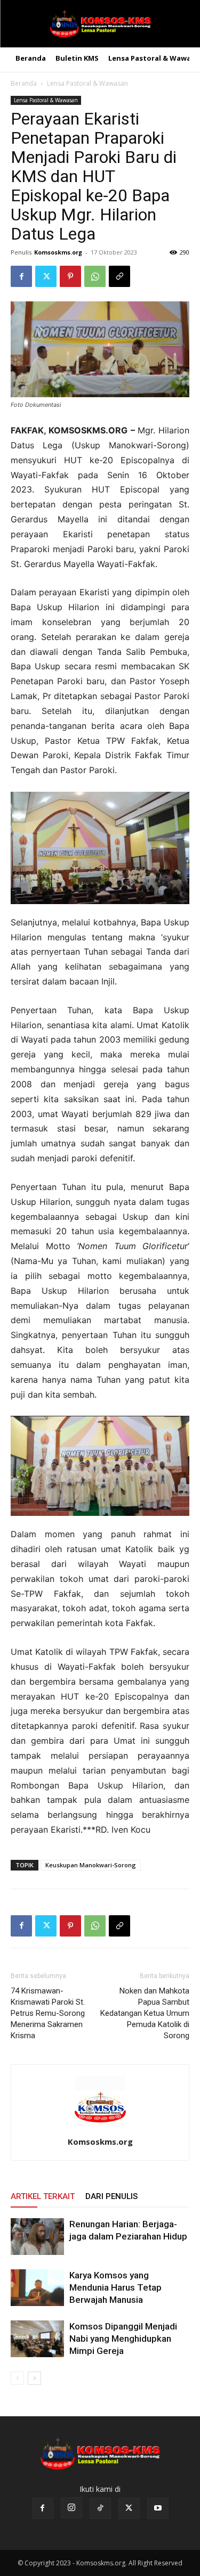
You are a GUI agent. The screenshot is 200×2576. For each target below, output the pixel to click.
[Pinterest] (70, 276)
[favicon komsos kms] (100, 24)
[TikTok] (100, 2508)
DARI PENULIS (111, 2196)
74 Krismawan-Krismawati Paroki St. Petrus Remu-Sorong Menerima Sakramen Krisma (48, 2013)
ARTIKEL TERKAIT (43, 2196)
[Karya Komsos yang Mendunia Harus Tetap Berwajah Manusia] (37, 2288)
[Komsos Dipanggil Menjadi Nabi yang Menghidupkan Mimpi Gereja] (37, 2339)
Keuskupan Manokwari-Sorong (91, 1865)
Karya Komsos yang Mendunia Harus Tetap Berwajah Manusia (115, 2287)
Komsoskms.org (58, 252)
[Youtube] (158, 2508)
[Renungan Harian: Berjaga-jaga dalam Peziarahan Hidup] (37, 2237)
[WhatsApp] (95, 276)
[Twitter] (46, 276)
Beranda (24, 83)
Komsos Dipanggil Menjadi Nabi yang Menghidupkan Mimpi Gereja (123, 2339)
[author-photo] (100, 2127)
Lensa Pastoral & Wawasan (87, 83)
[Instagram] (71, 2508)
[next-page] (34, 2378)
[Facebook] (21, 276)
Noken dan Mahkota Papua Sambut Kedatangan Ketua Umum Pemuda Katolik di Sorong (145, 2013)
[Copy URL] (119, 276)
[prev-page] (17, 2378)
